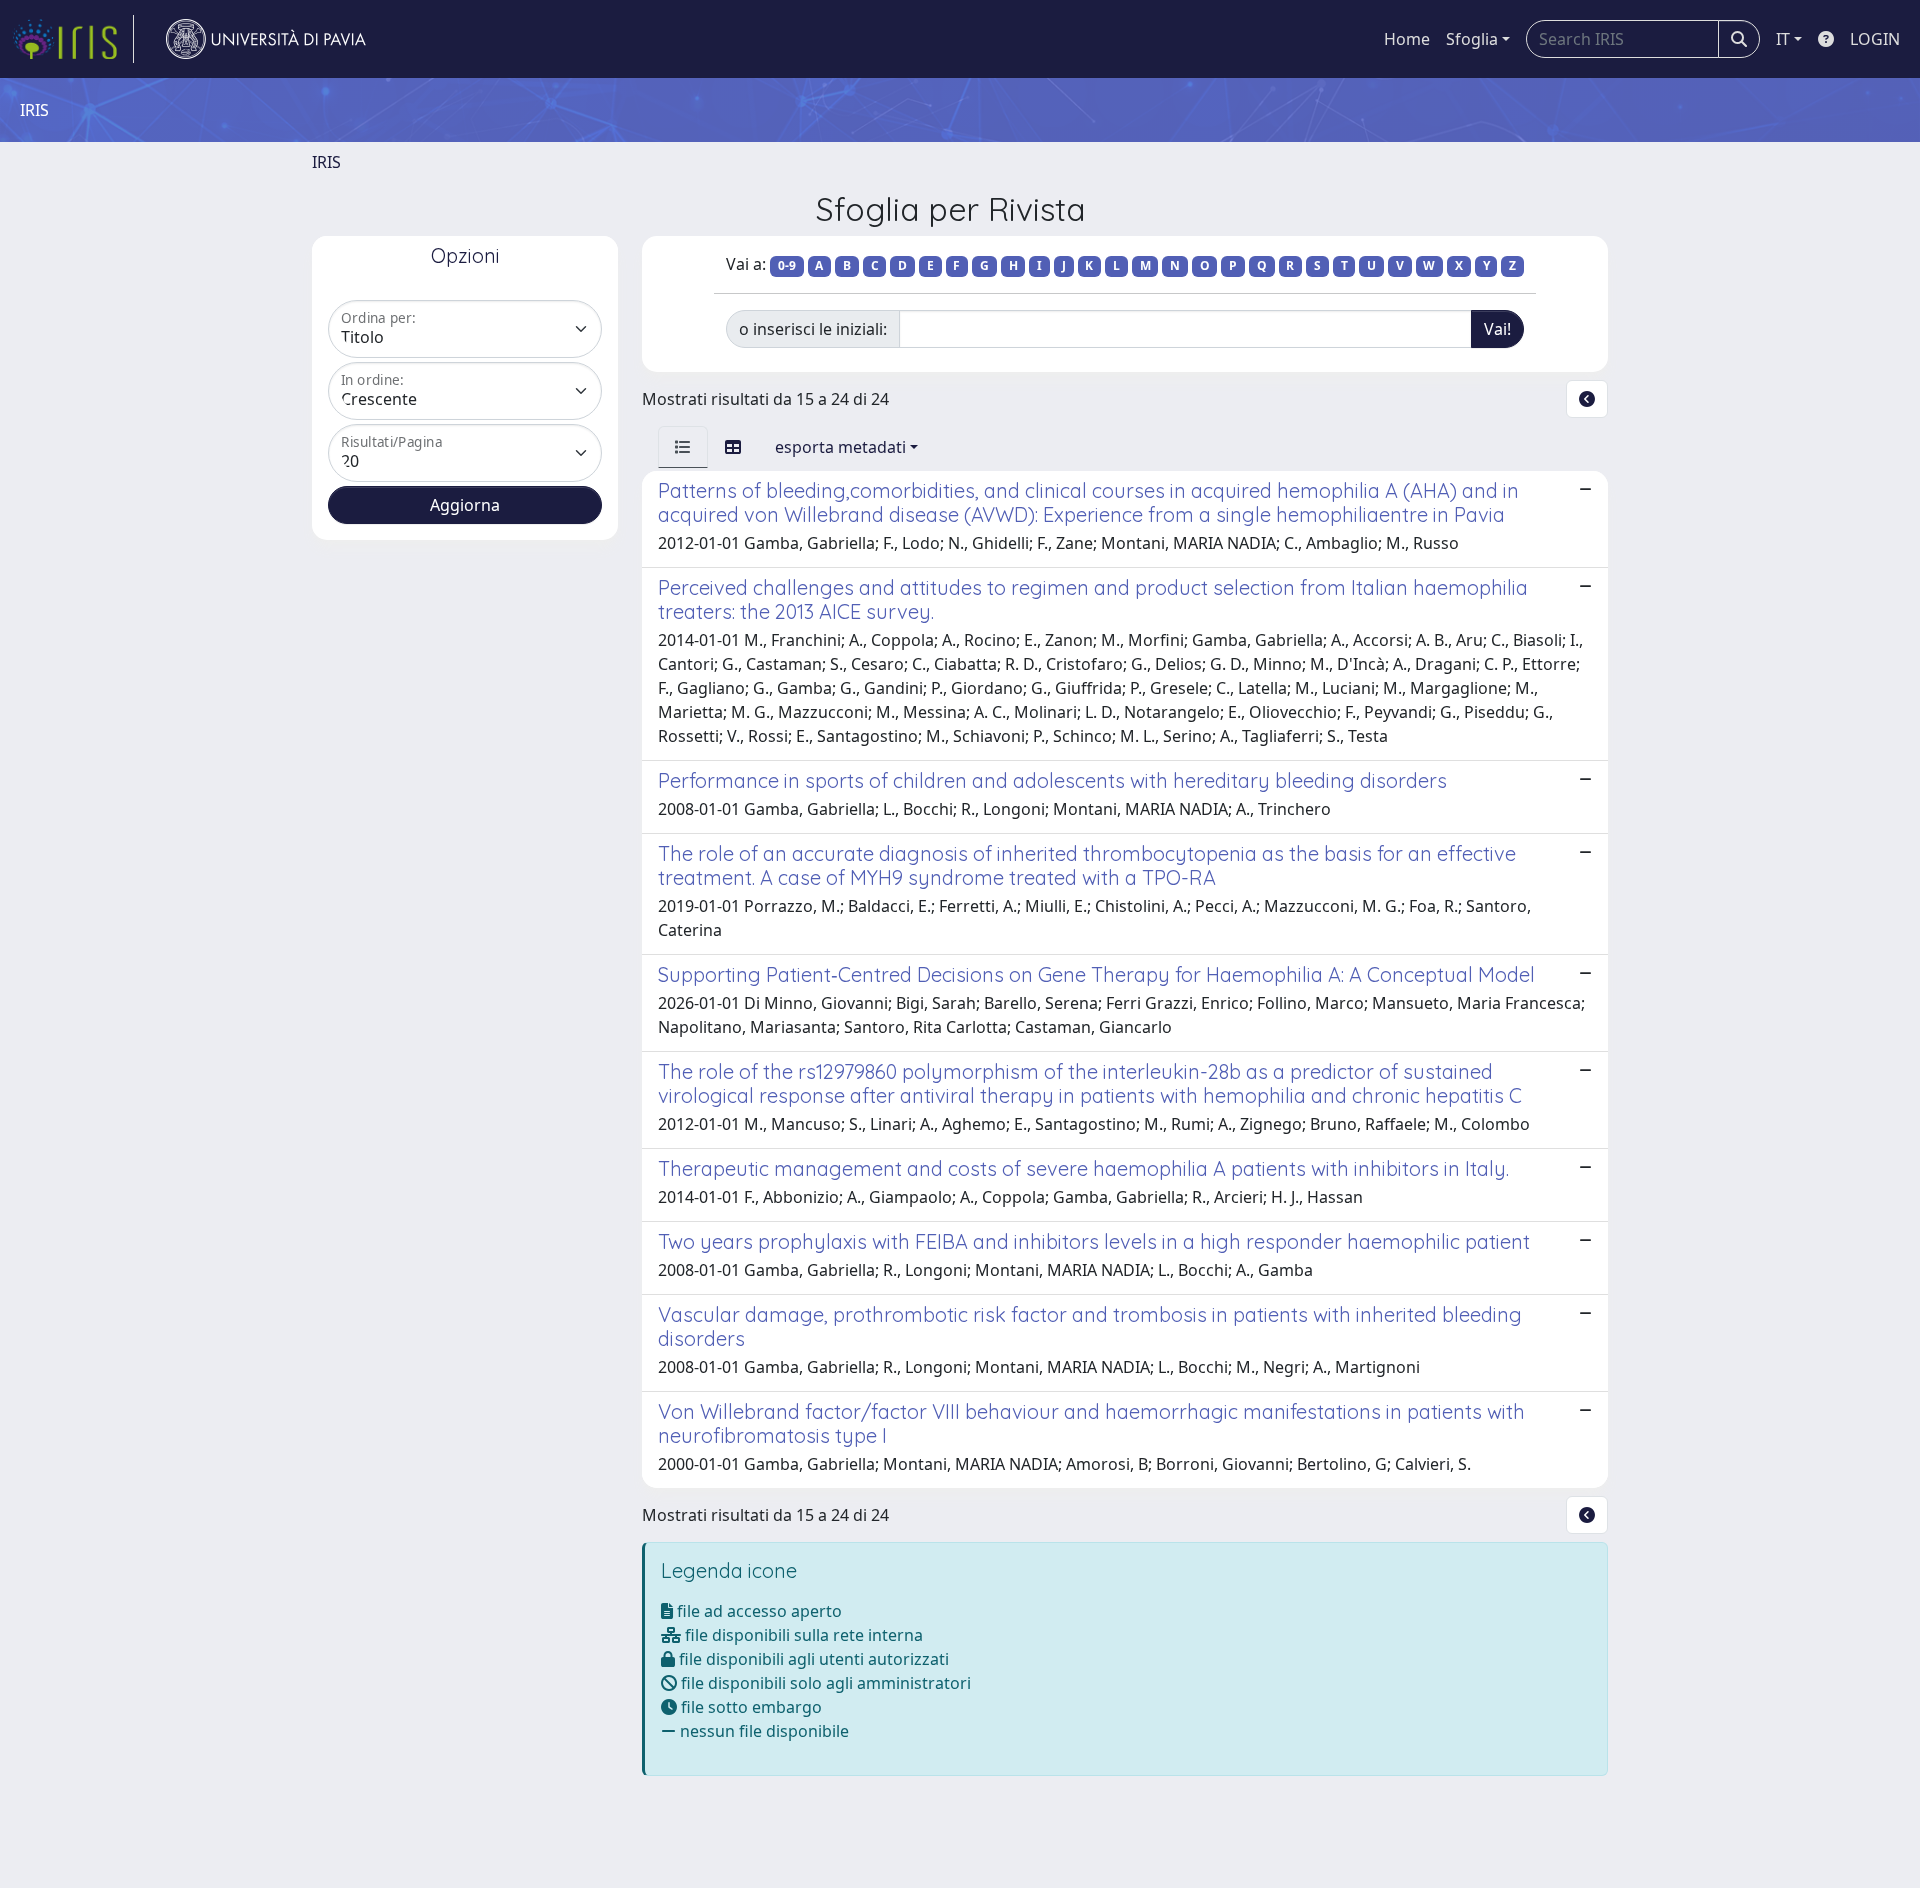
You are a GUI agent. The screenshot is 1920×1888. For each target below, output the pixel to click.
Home (1407, 39)
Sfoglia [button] (1472, 39)
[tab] (683, 447)
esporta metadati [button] (840, 447)
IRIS (326, 162)
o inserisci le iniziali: (813, 329)
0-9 (787, 265)
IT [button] (1783, 39)
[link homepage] (73, 39)
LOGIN (1875, 39)
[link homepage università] (266, 39)
